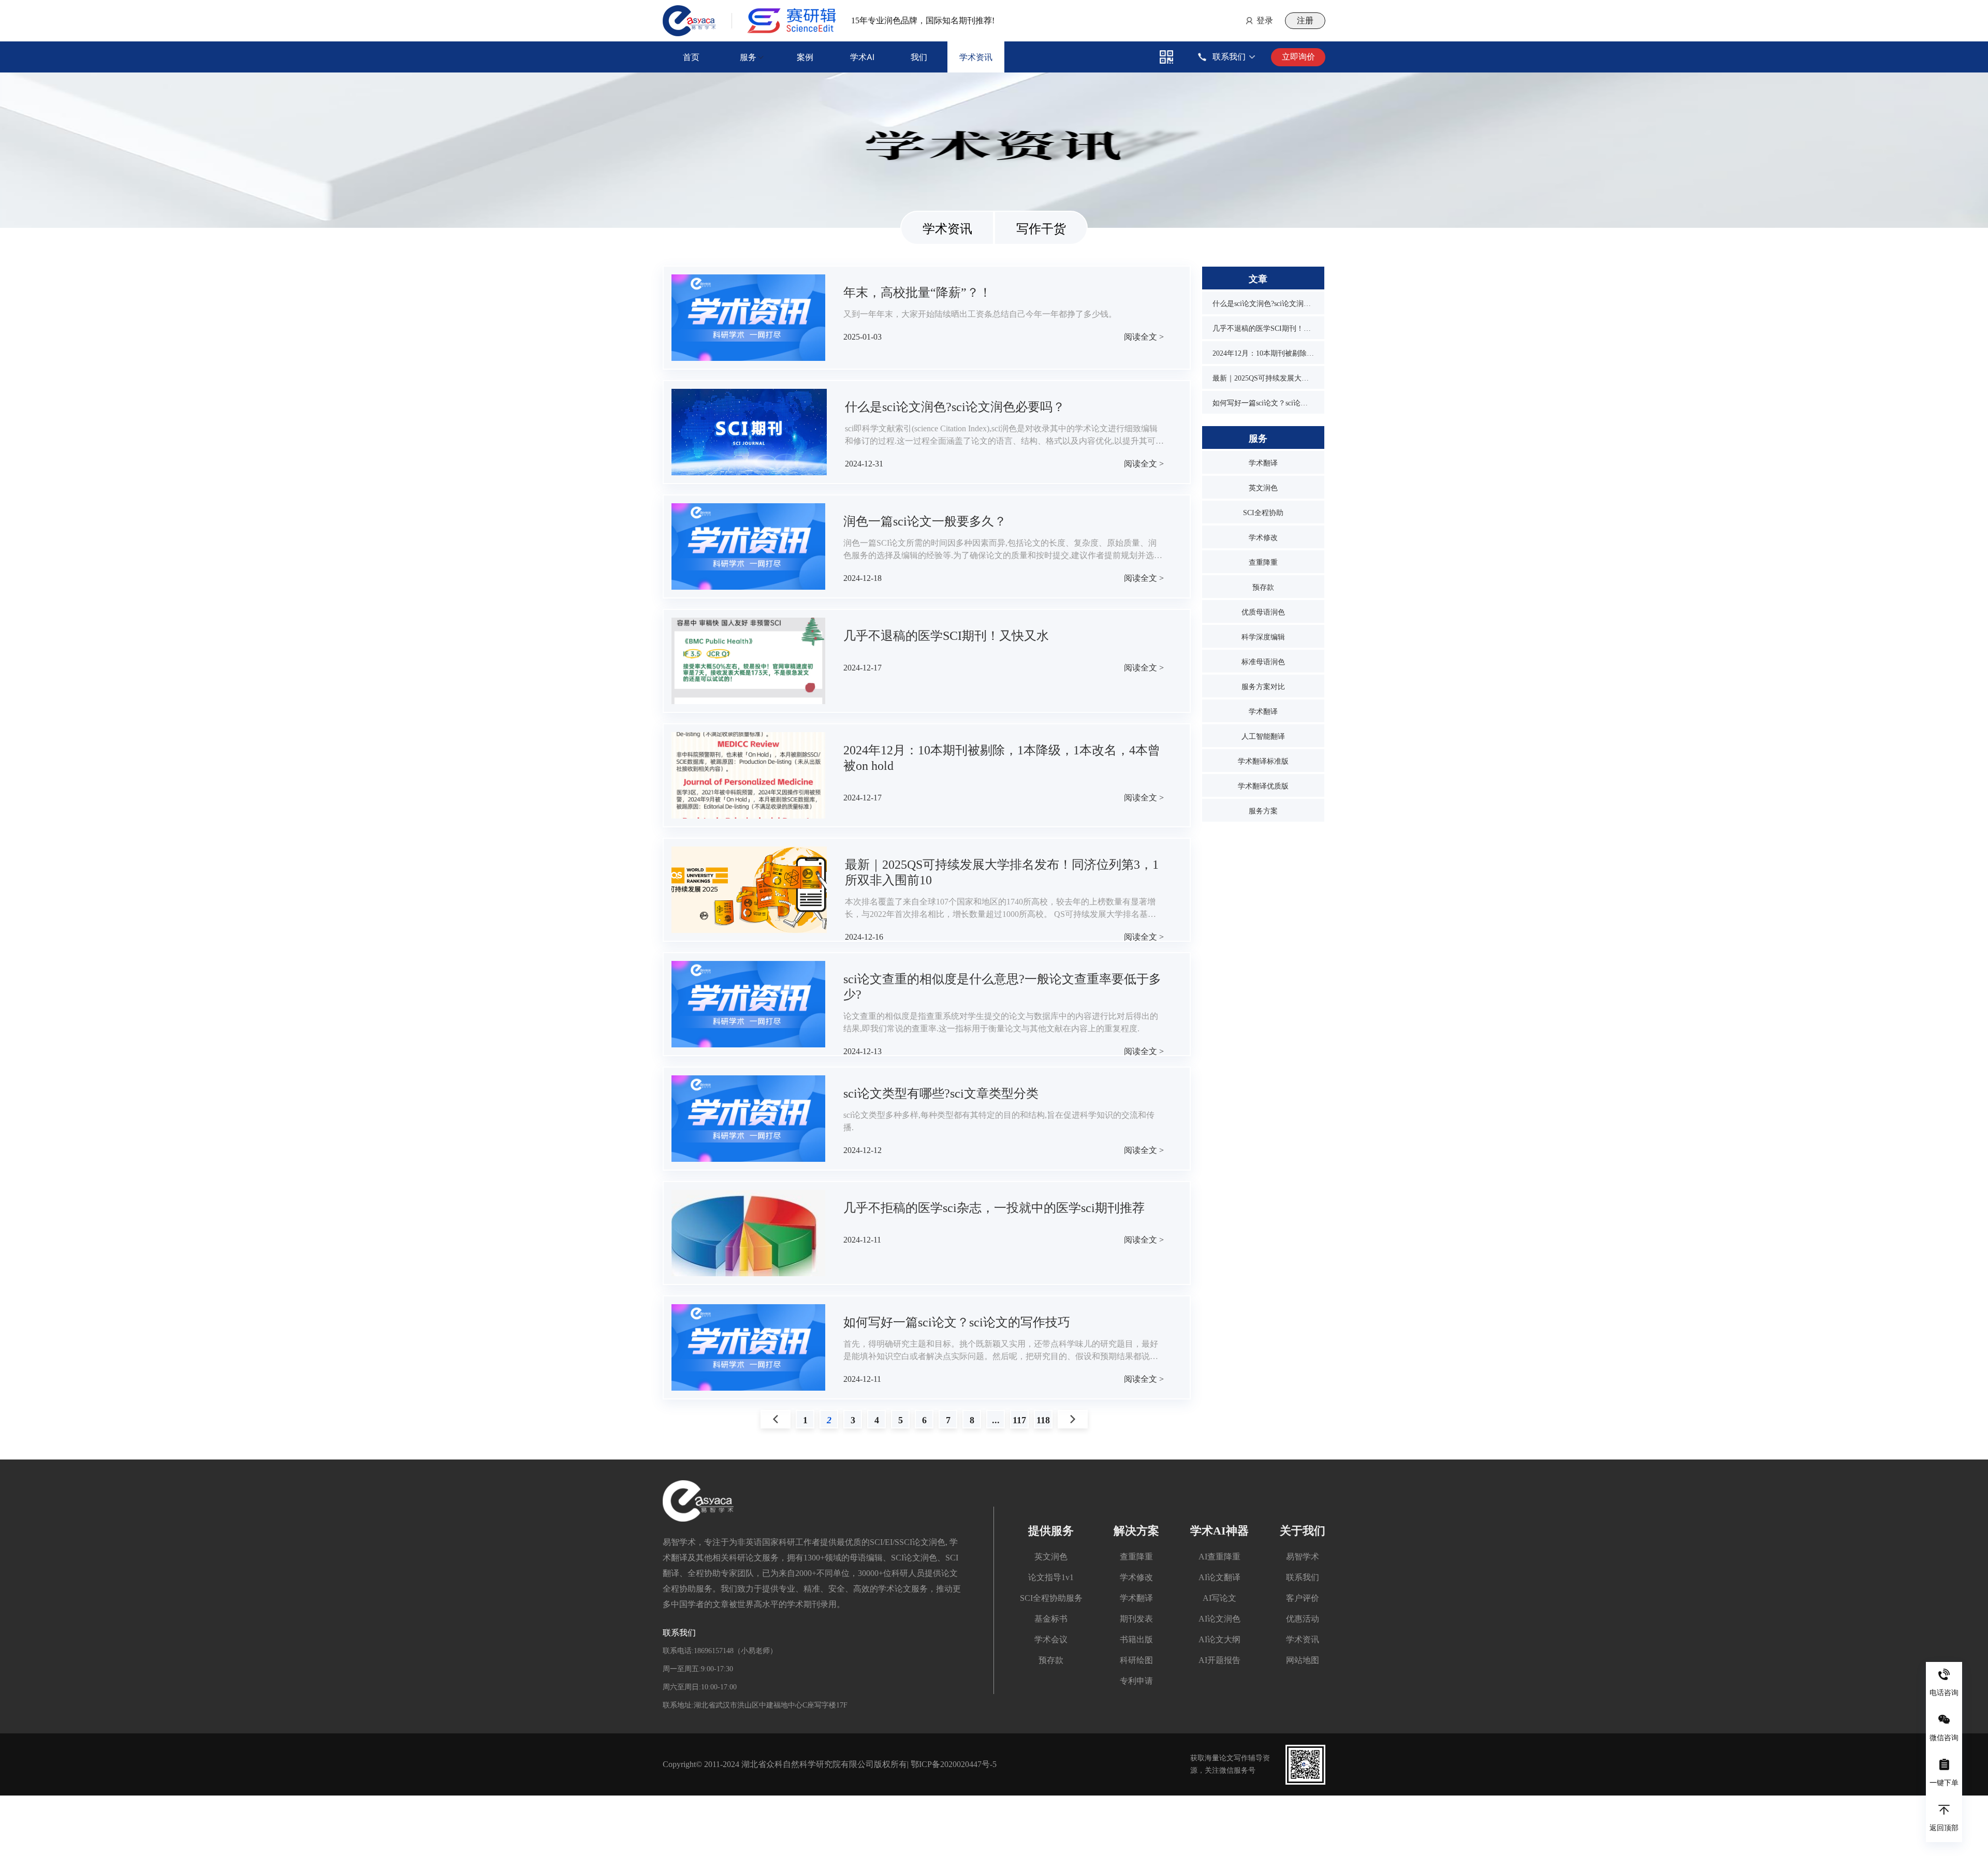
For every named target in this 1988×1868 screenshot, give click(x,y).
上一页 (776, 1420)
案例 (805, 57)
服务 (748, 57)
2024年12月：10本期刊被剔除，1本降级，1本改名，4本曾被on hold (1263, 353)
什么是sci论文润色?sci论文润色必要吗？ (955, 407)
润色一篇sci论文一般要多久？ (925, 521)
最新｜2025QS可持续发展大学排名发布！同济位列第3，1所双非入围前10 (1263, 378)
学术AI (862, 57)
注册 (1305, 20)
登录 (1265, 20)
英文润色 (1263, 488)
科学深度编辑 (1263, 637)
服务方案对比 (1263, 687)
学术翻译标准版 (1263, 761)
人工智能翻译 (1263, 736)
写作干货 (1041, 229)
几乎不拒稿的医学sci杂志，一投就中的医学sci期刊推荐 (994, 1208)
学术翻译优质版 (1263, 786)
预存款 (1263, 587)
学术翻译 (1263, 463)
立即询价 (1298, 57)
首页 (691, 57)
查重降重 (1263, 563)
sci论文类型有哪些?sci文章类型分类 (941, 1093)
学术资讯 (976, 57)
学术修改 (1263, 538)
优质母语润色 (1263, 612)
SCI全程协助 (1263, 513)
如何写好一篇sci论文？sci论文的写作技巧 (957, 1322)
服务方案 (1263, 811)
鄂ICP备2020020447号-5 (954, 1764)
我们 (919, 57)
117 (1019, 1420)
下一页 (1073, 1420)
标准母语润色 (1263, 662)
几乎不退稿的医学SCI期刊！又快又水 (946, 636)
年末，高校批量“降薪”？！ (917, 293)
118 (1043, 1420)
